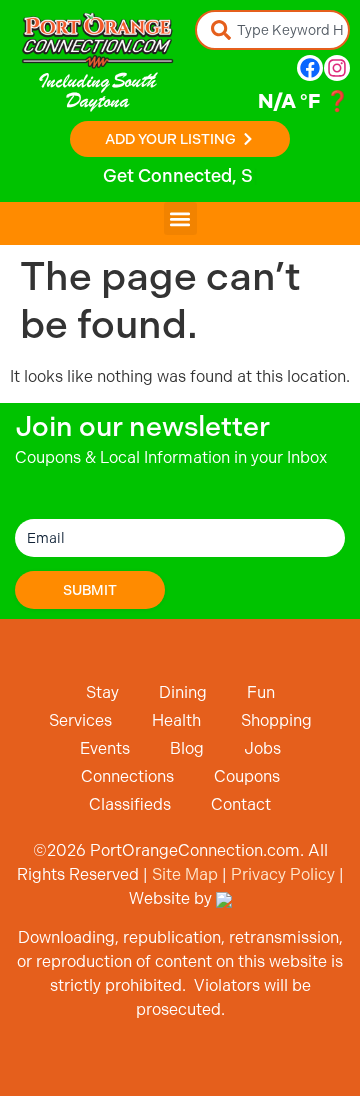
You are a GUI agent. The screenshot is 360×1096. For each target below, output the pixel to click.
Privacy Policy (283, 874)
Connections (127, 776)
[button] (180, 218)
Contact (241, 804)
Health (176, 720)
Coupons (247, 776)
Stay (102, 692)
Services (80, 720)
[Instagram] (337, 68)
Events (105, 748)
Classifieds (130, 804)
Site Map (185, 874)
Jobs (262, 748)
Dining (183, 692)
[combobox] (272, 30)
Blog (187, 748)
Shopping (276, 720)
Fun (261, 692)
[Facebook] (310, 68)
